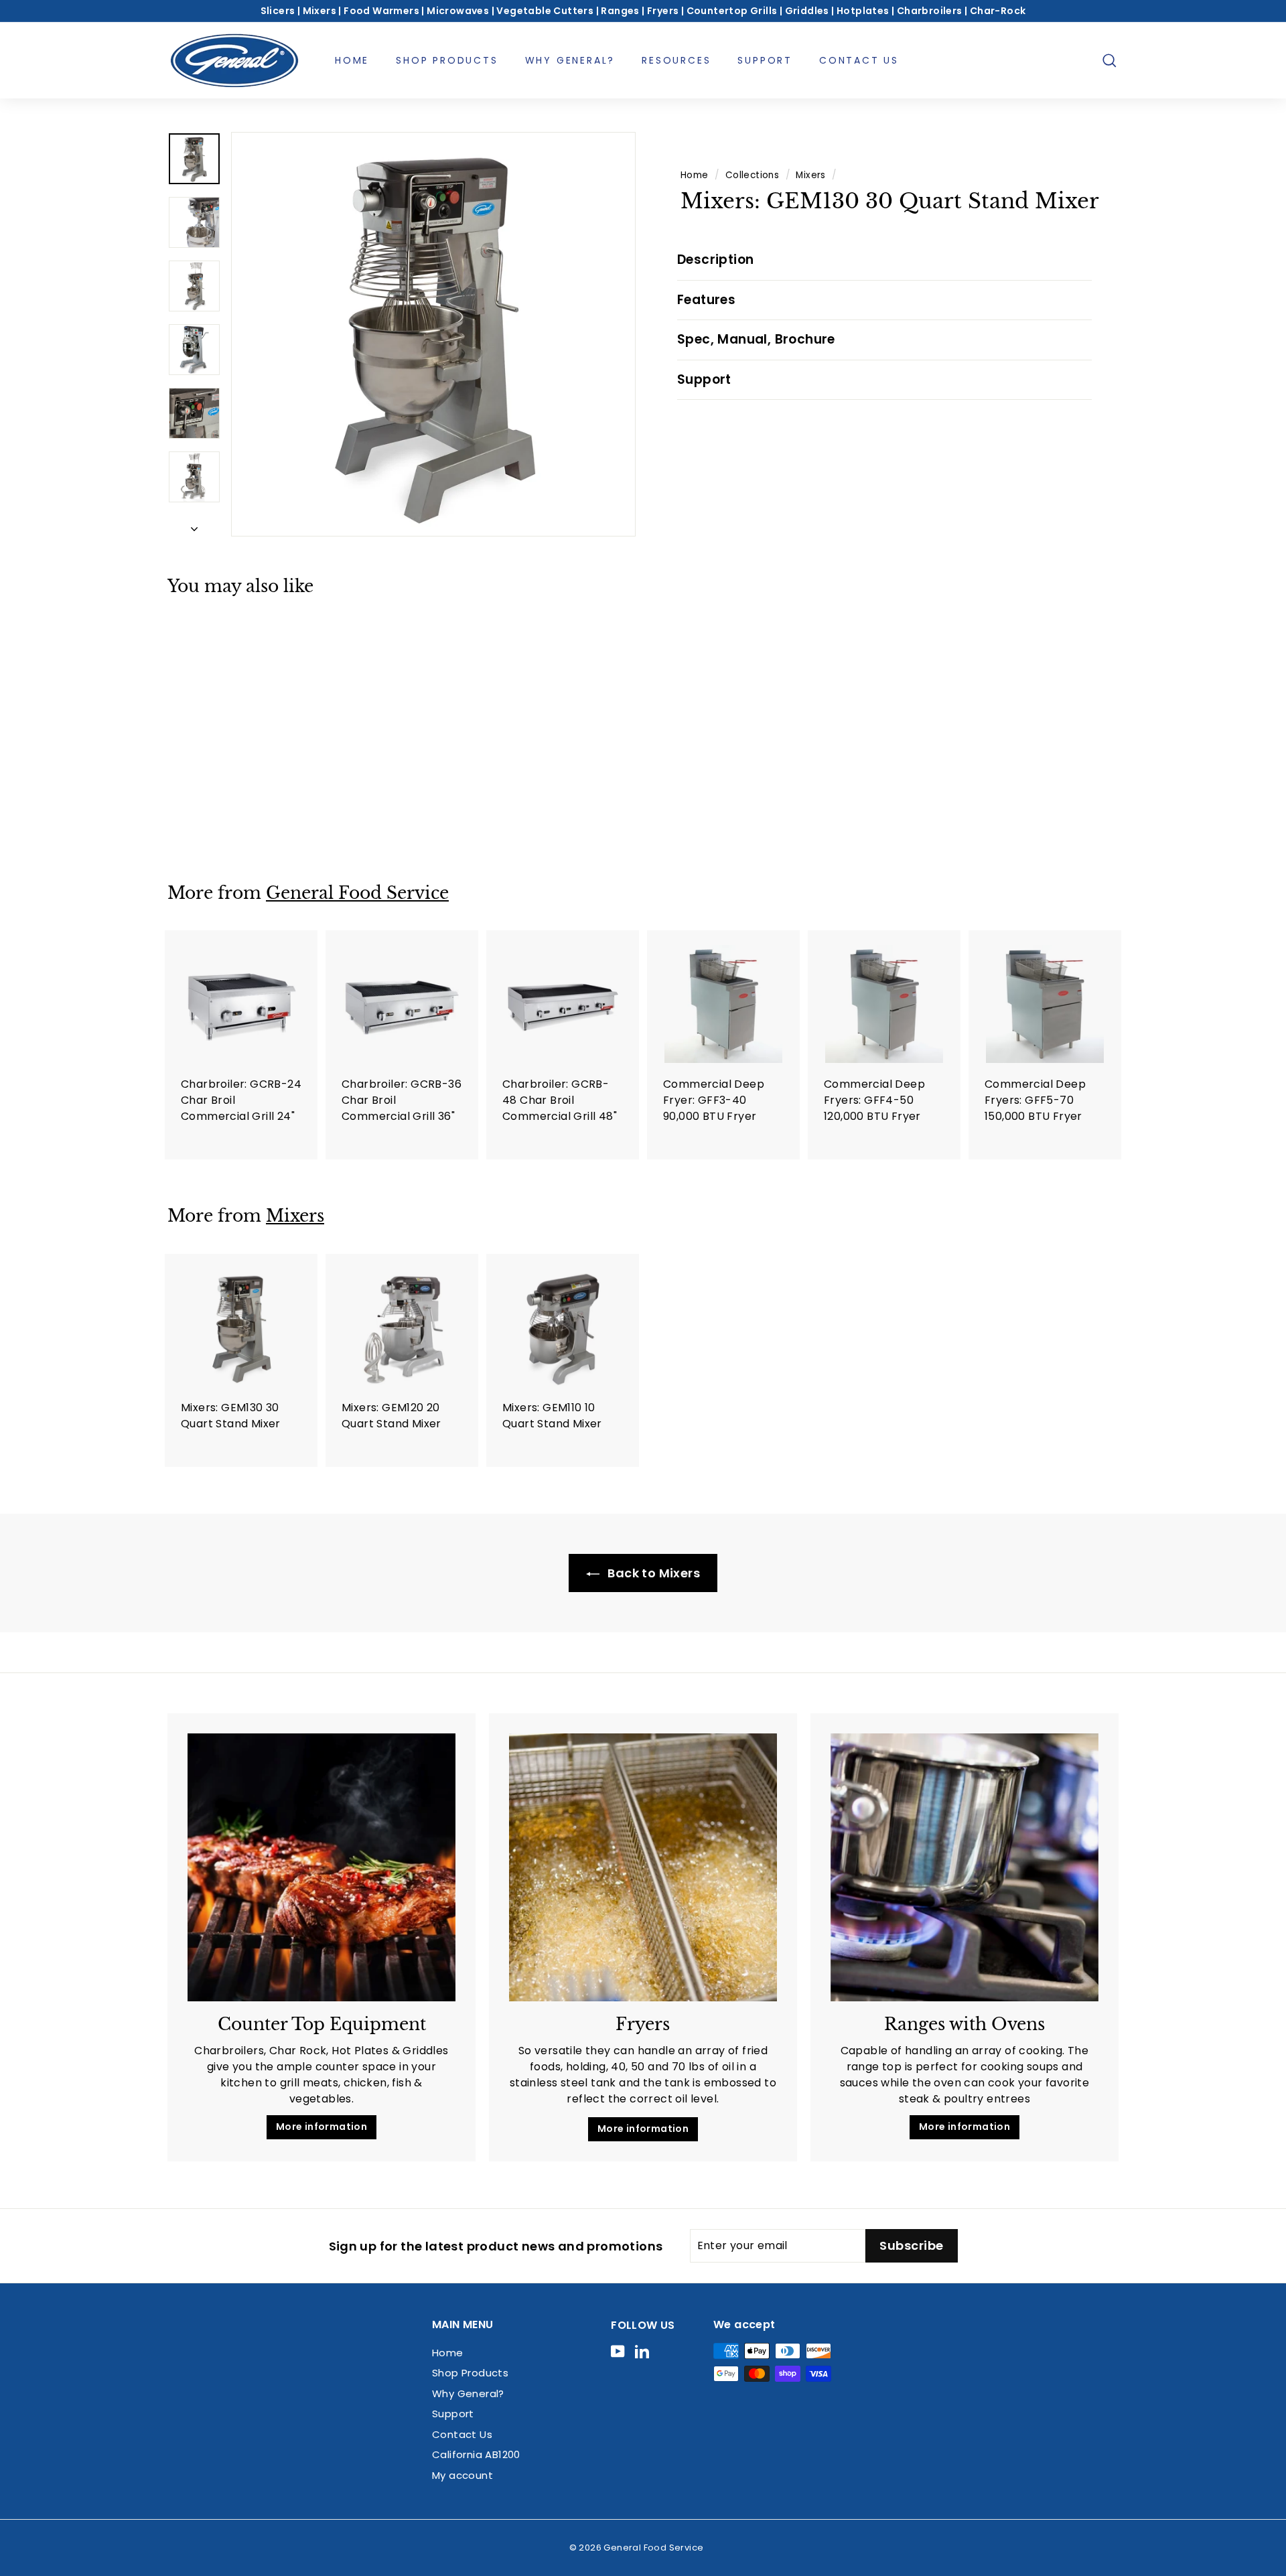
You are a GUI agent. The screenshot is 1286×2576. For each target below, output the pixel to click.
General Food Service (357, 893)
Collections (752, 175)
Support (765, 60)
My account (462, 2475)
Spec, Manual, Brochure (756, 339)
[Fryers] (643, 1867)
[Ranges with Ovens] (964, 1867)
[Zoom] (433, 334)
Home (352, 60)
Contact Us (859, 60)
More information (321, 2127)
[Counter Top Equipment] (321, 1867)
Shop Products (447, 60)
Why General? (570, 60)
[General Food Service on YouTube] (618, 2351)
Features (706, 300)
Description (715, 260)
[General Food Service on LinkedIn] (642, 2351)
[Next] (194, 525)
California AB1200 (476, 2454)
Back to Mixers (652, 1573)
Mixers (810, 175)
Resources (676, 60)
